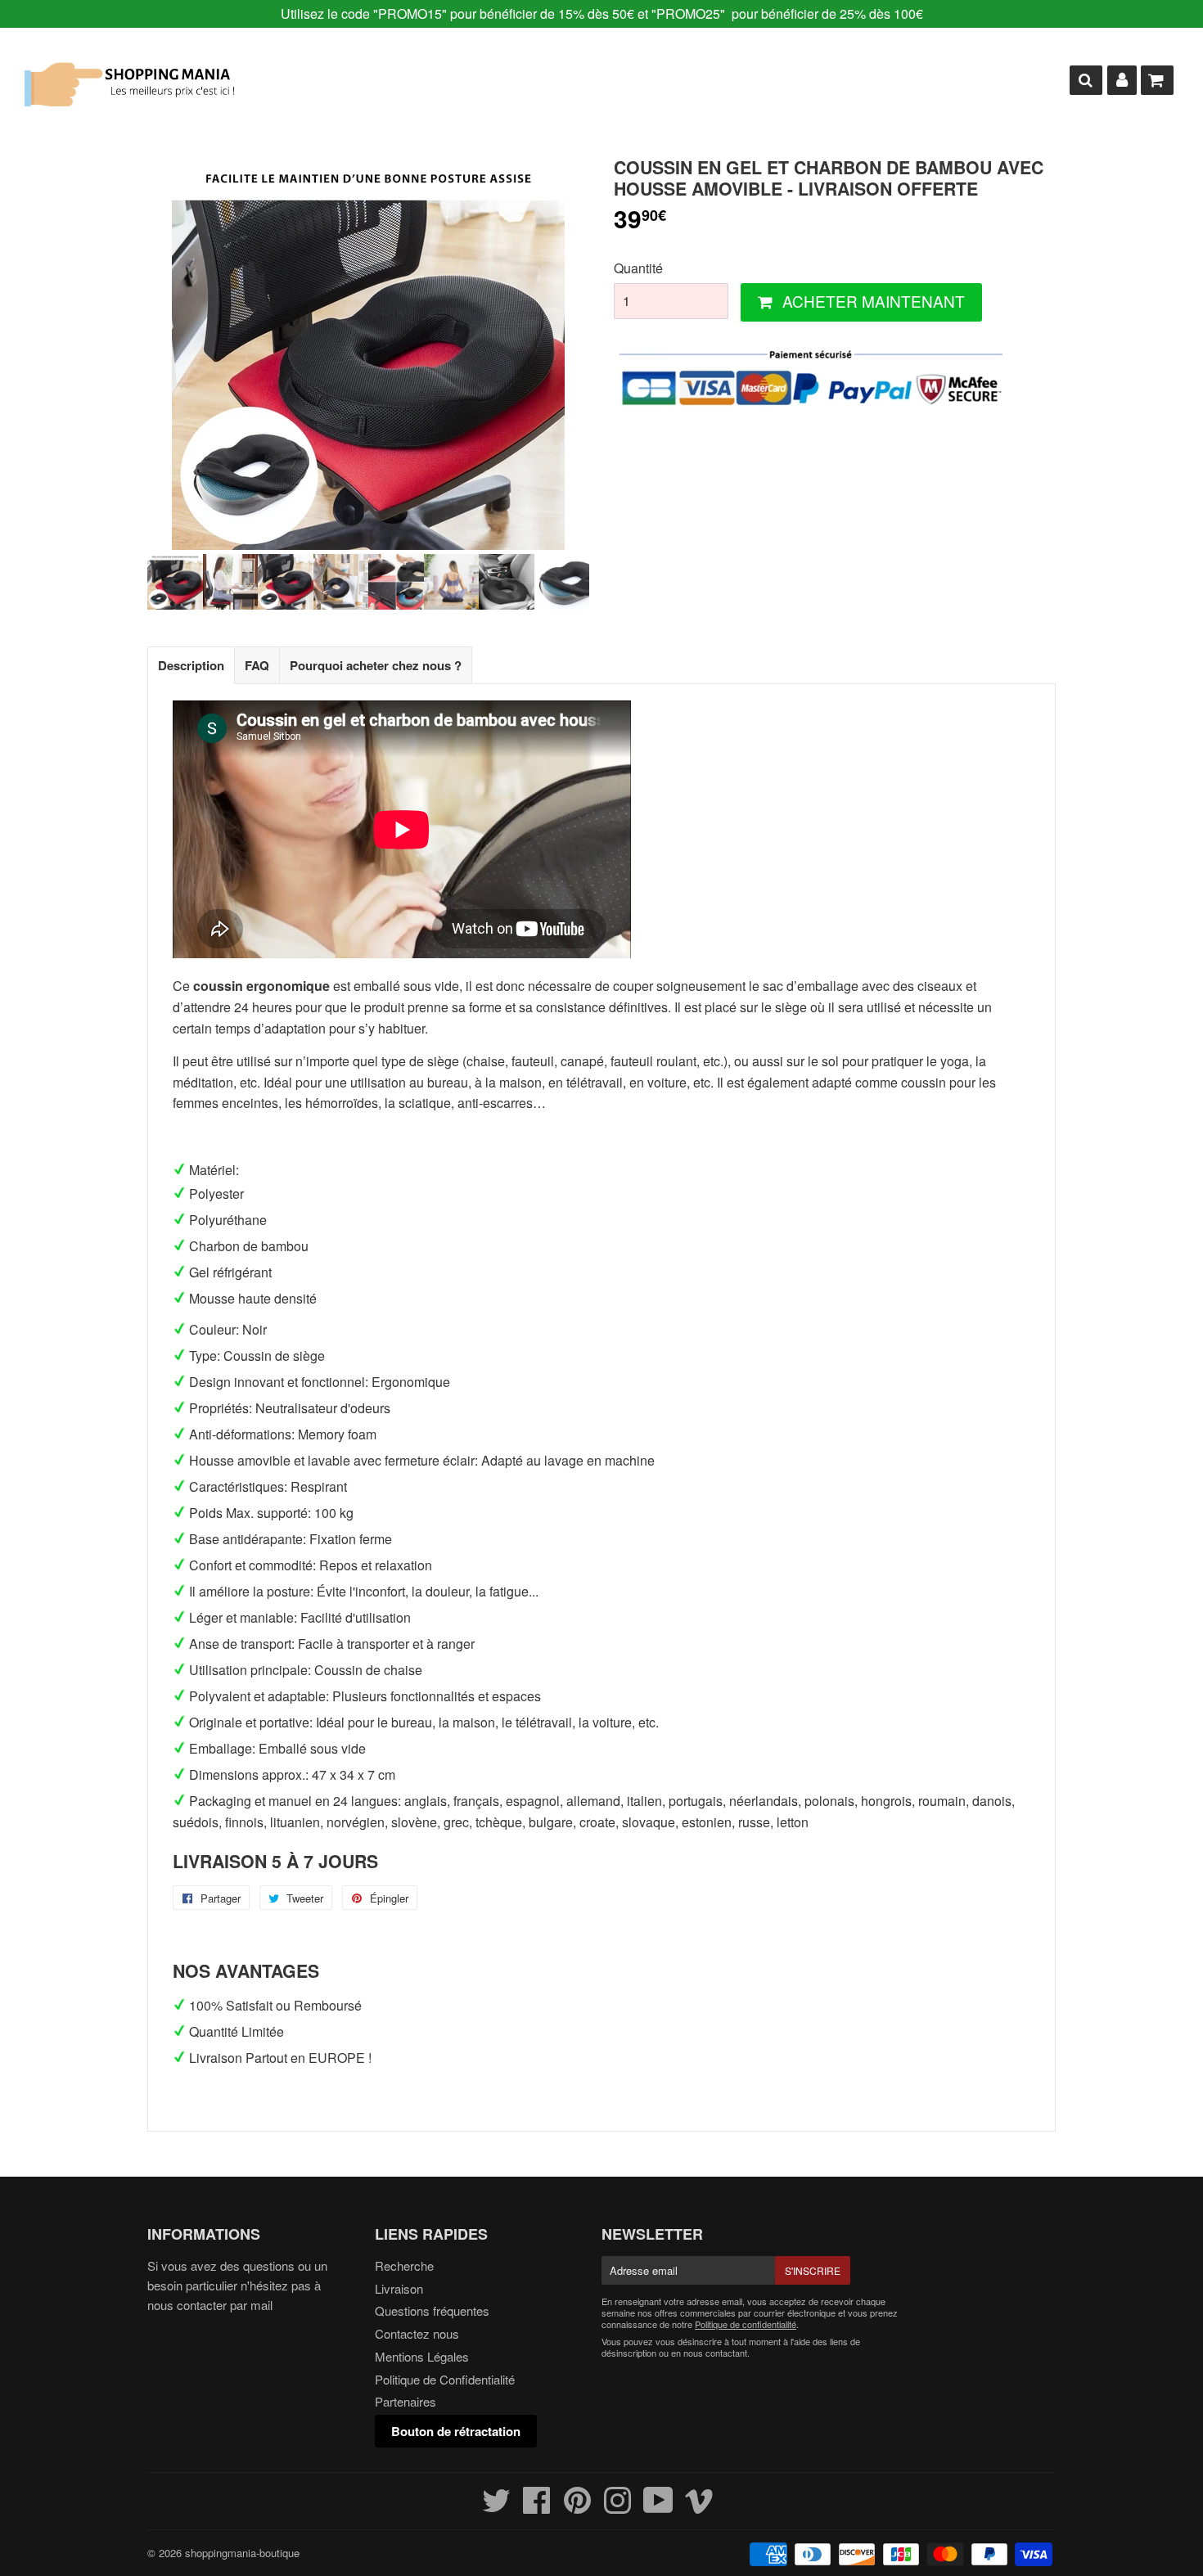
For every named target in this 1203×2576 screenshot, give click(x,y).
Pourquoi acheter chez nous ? (376, 665)
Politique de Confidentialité (445, 2379)
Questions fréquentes (432, 2310)
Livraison (399, 2288)
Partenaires (406, 2401)
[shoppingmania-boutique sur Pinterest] (577, 2507)
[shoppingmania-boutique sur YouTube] (658, 2507)
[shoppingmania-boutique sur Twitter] (496, 2507)
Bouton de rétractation (456, 2431)
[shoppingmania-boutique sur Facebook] (537, 2507)
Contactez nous (417, 2333)
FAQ (257, 665)
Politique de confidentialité (746, 2324)
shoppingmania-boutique (242, 2553)
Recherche (404, 2265)
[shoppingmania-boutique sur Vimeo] (699, 2507)
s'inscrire (813, 2270)
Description (191, 665)
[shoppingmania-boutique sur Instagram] (617, 2507)
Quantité (638, 268)
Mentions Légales (422, 2356)
